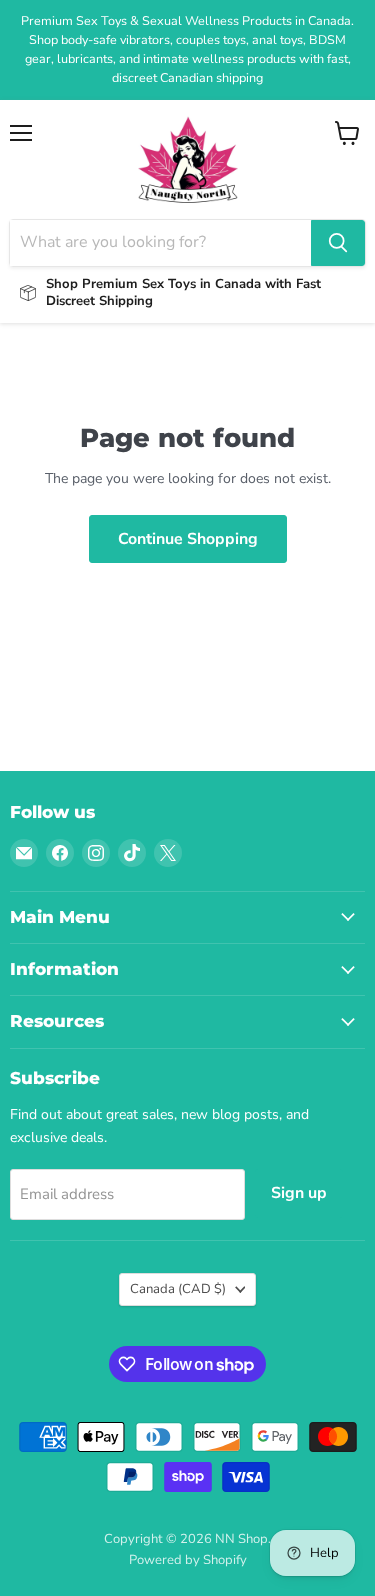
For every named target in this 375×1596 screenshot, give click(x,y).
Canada (178, 1289)
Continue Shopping (188, 539)
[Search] (338, 243)
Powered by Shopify (188, 1560)
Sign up (299, 1193)
